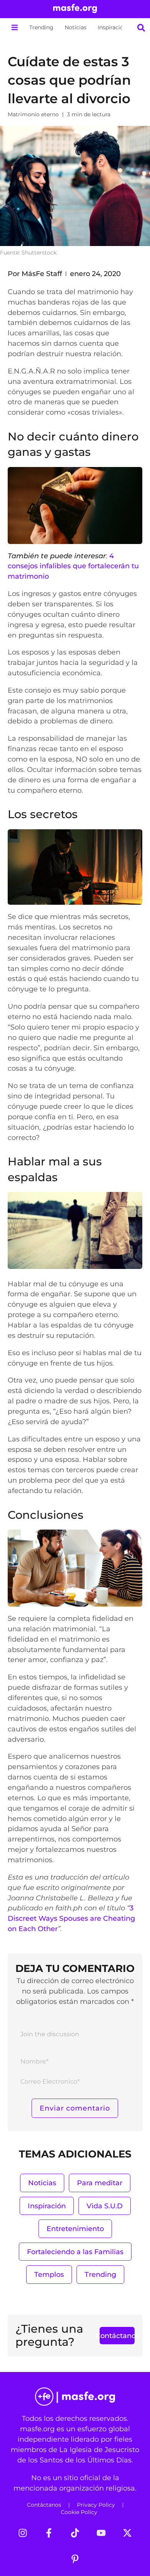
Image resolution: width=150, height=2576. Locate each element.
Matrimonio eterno (33, 114)
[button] (14, 28)
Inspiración (112, 27)
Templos (49, 2274)
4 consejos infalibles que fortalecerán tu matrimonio (73, 566)
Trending (41, 27)
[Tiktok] (75, 2533)
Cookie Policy (79, 2512)
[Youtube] (101, 2533)
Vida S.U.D (105, 2206)
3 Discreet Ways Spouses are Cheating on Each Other (71, 1918)
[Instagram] (23, 2533)
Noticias (76, 27)
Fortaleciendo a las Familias (75, 2252)
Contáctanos (44, 2505)
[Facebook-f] (49, 2533)
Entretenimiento (75, 2229)
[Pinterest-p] (75, 2559)
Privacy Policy (96, 2505)
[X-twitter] (127, 2533)
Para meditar (100, 2183)
